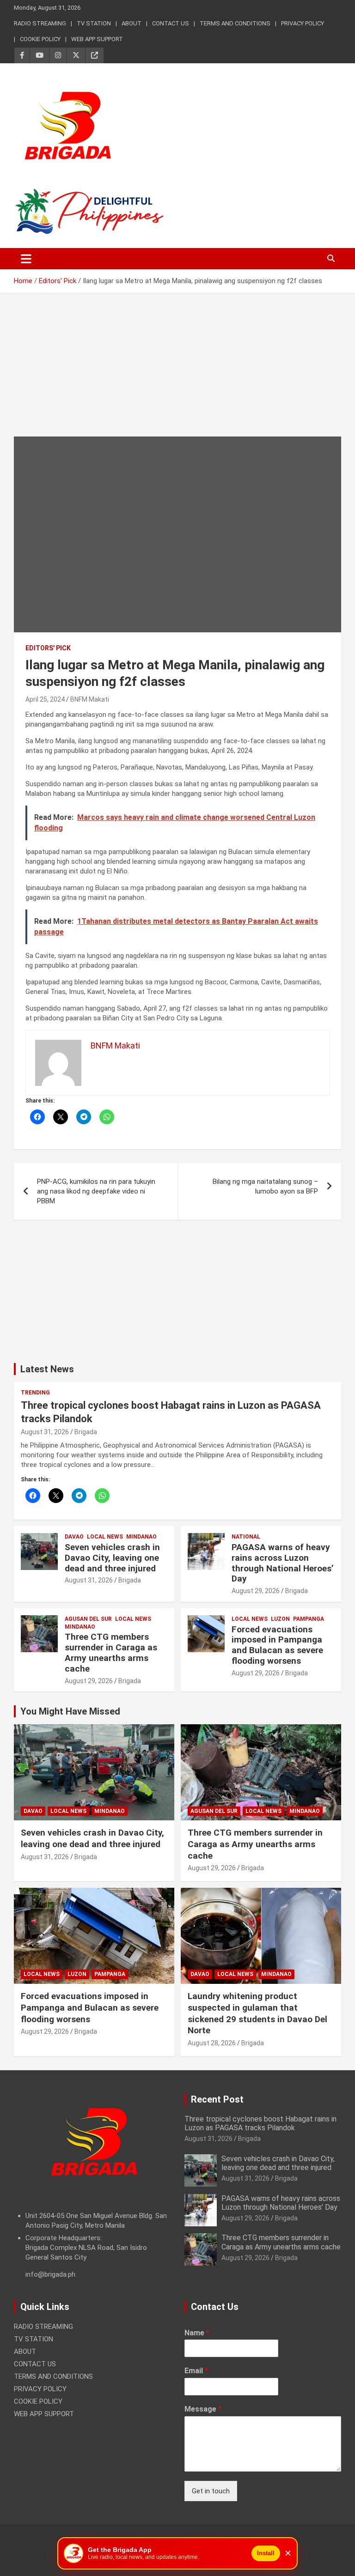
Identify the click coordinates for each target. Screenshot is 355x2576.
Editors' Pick (48, 648)
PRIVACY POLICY (303, 23)
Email (196, 2371)
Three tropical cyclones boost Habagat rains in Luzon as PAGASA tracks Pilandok (260, 2123)
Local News (105, 1537)
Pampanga (309, 1619)
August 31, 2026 (45, 1432)
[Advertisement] (177, 372)
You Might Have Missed (70, 1711)
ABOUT (132, 23)
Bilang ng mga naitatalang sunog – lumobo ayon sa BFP (265, 1186)
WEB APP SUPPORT (97, 39)
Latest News (47, 1369)
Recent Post (217, 2099)
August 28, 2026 (212, 2043)
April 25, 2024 (45, 699)
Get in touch (211, 2491)
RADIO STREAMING (40, 23)
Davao (74, 1537)
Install (266, 2553)
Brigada (86, 1432)
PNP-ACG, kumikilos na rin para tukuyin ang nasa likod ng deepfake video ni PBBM (96, 1191)
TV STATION (94, 23)
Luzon (280, 1619)
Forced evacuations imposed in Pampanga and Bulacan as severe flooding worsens (277, 1645)
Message (203, 2409)
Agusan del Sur (88, 1619)
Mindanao (141, 1537)
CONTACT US (171, 23)
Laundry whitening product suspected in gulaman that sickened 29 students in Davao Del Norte (257, 2013)
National (246, 1537)
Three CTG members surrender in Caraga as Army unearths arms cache (111, 1652)
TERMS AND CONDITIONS (235, 23)
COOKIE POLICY (40, 39)
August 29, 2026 (256, 1591)
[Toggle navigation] (26, 259)
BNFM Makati (90, 699)
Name (197, 2333)
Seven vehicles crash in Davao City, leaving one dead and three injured (112, 1558)
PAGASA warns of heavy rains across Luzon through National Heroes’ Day (283, 1563)
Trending (35, 1393)
